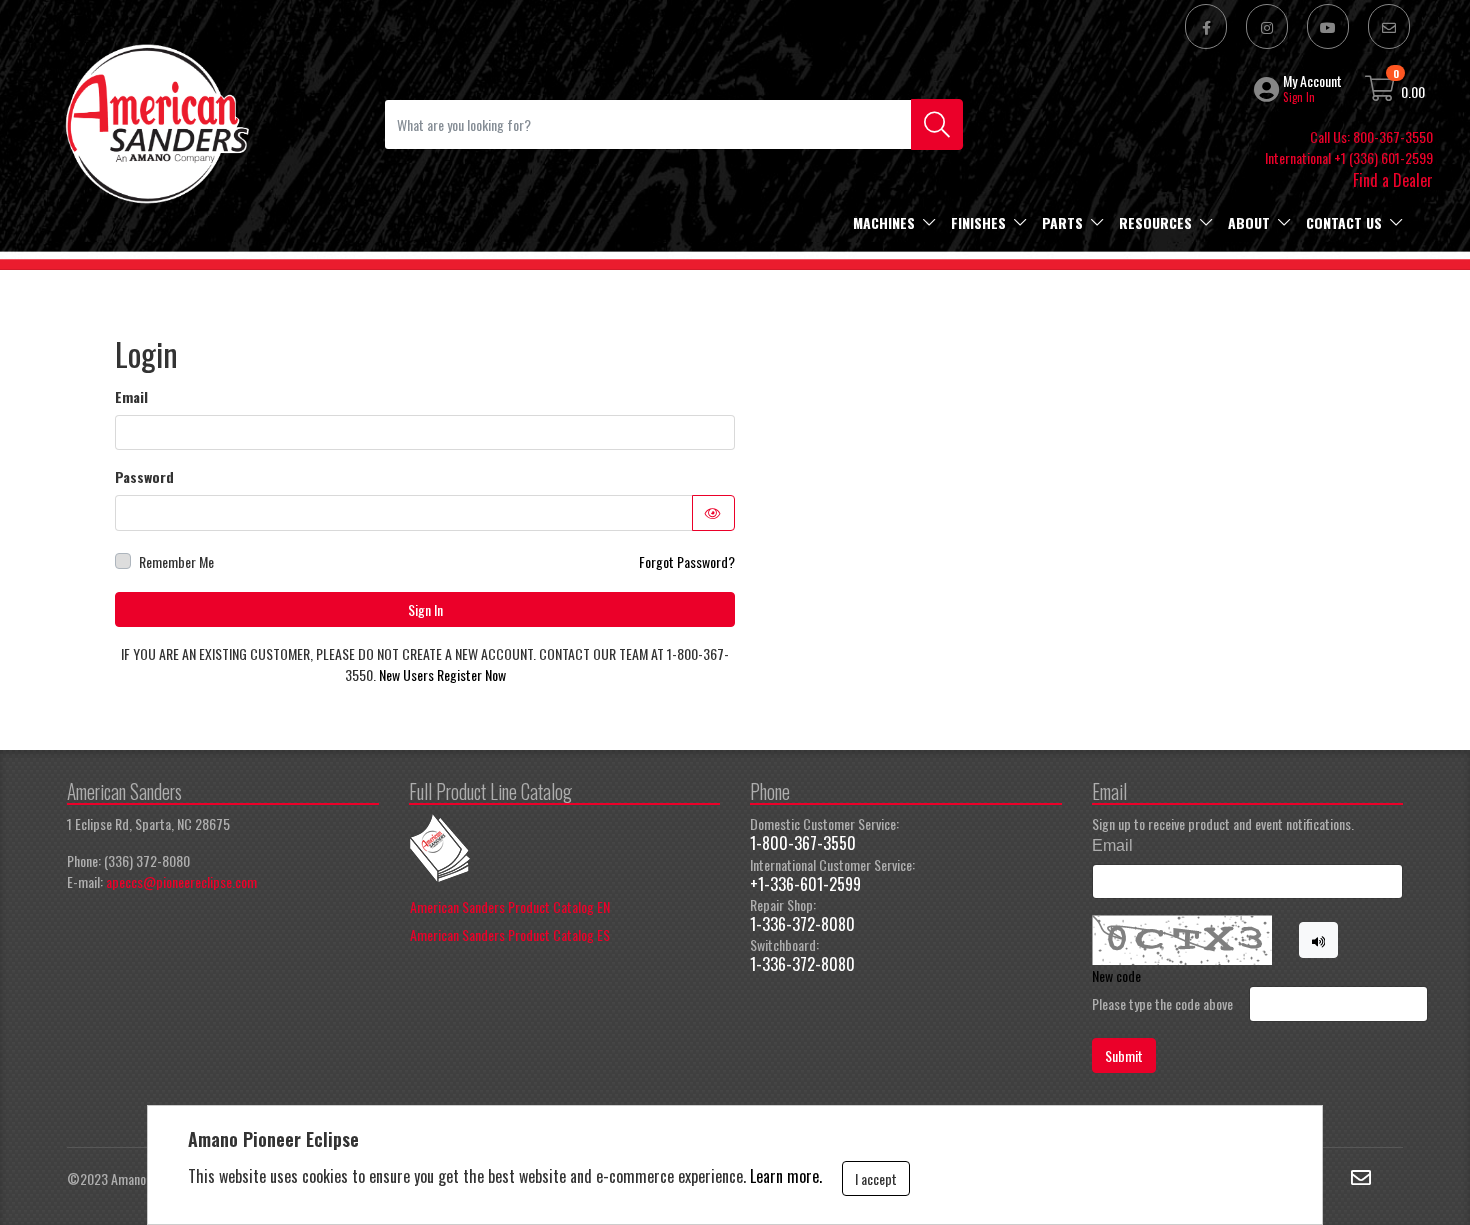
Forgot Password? (687, 561)
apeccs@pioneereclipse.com (181, 881)
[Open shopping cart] (1381, 91)
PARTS (1062, 222)
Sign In (425, 609)
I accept (876, 1178)
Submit (1124, 1055)
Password (144, 476)
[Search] (937, 124)
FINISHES (978, 222)
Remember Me (176, 561)
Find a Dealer (1393, 180)
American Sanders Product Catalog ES (510, 934)
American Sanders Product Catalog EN (510, 906)
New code (1116, 975)
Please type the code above (1162, 1003)
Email (131, 396)
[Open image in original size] (156, 121)
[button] (1268, 89)
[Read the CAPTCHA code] (1319, 940)
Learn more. (786, 1176)
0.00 (1413, 91)
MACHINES (884, 222)
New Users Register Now (442, 674)
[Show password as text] (714, 513)
